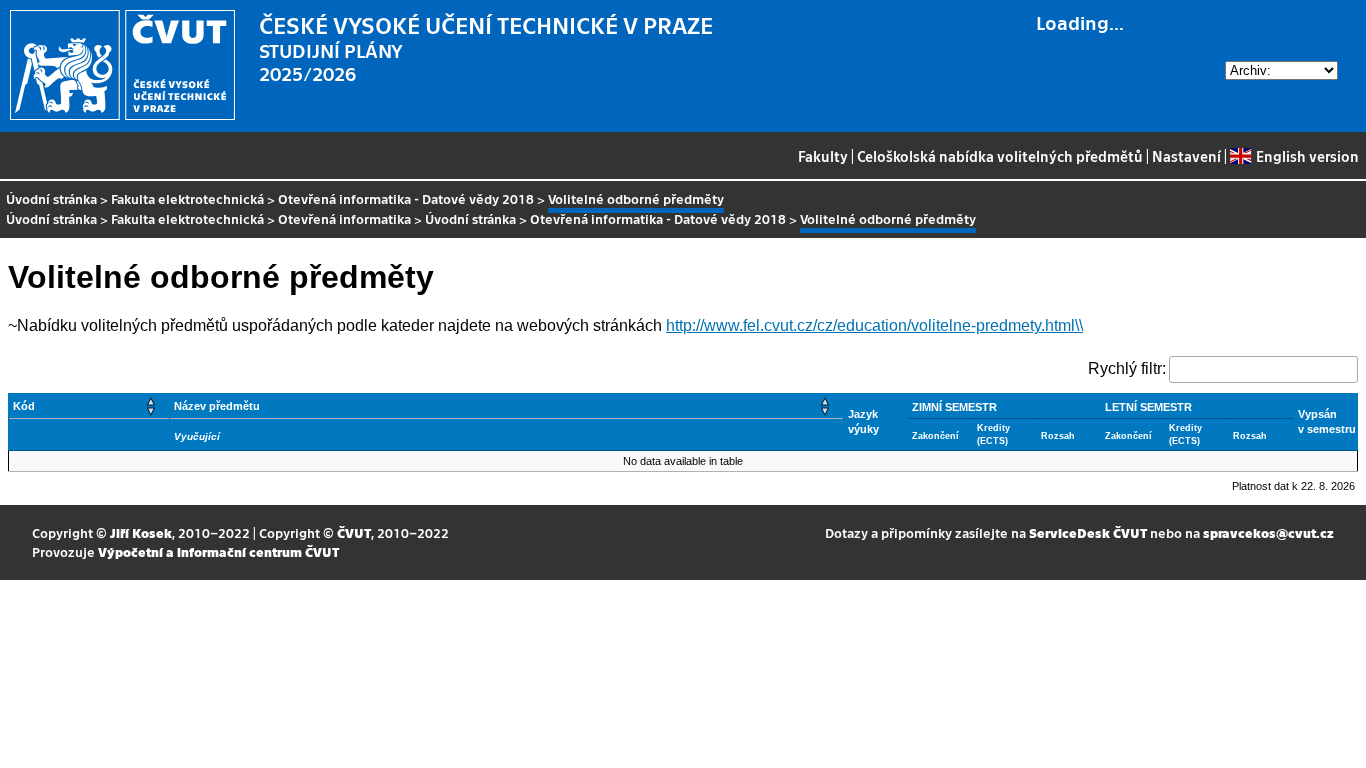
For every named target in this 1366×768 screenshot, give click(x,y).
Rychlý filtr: (1127, 368)
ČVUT (354, 532)
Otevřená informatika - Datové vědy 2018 (406, 198)
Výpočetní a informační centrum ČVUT (218, 551)
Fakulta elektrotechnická (187, 198)
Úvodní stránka (51, 198)
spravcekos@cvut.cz (1268, 532)
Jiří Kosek (141, 532)
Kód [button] (24, 406)
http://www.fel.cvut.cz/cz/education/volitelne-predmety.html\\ (874, 325)
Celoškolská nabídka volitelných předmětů (1000, 156)
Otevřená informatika (344, 218)
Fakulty (823, 156)
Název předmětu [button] (217, 406)
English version (1307, 156)
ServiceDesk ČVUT (1088, 532)
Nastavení (1186, 156)
